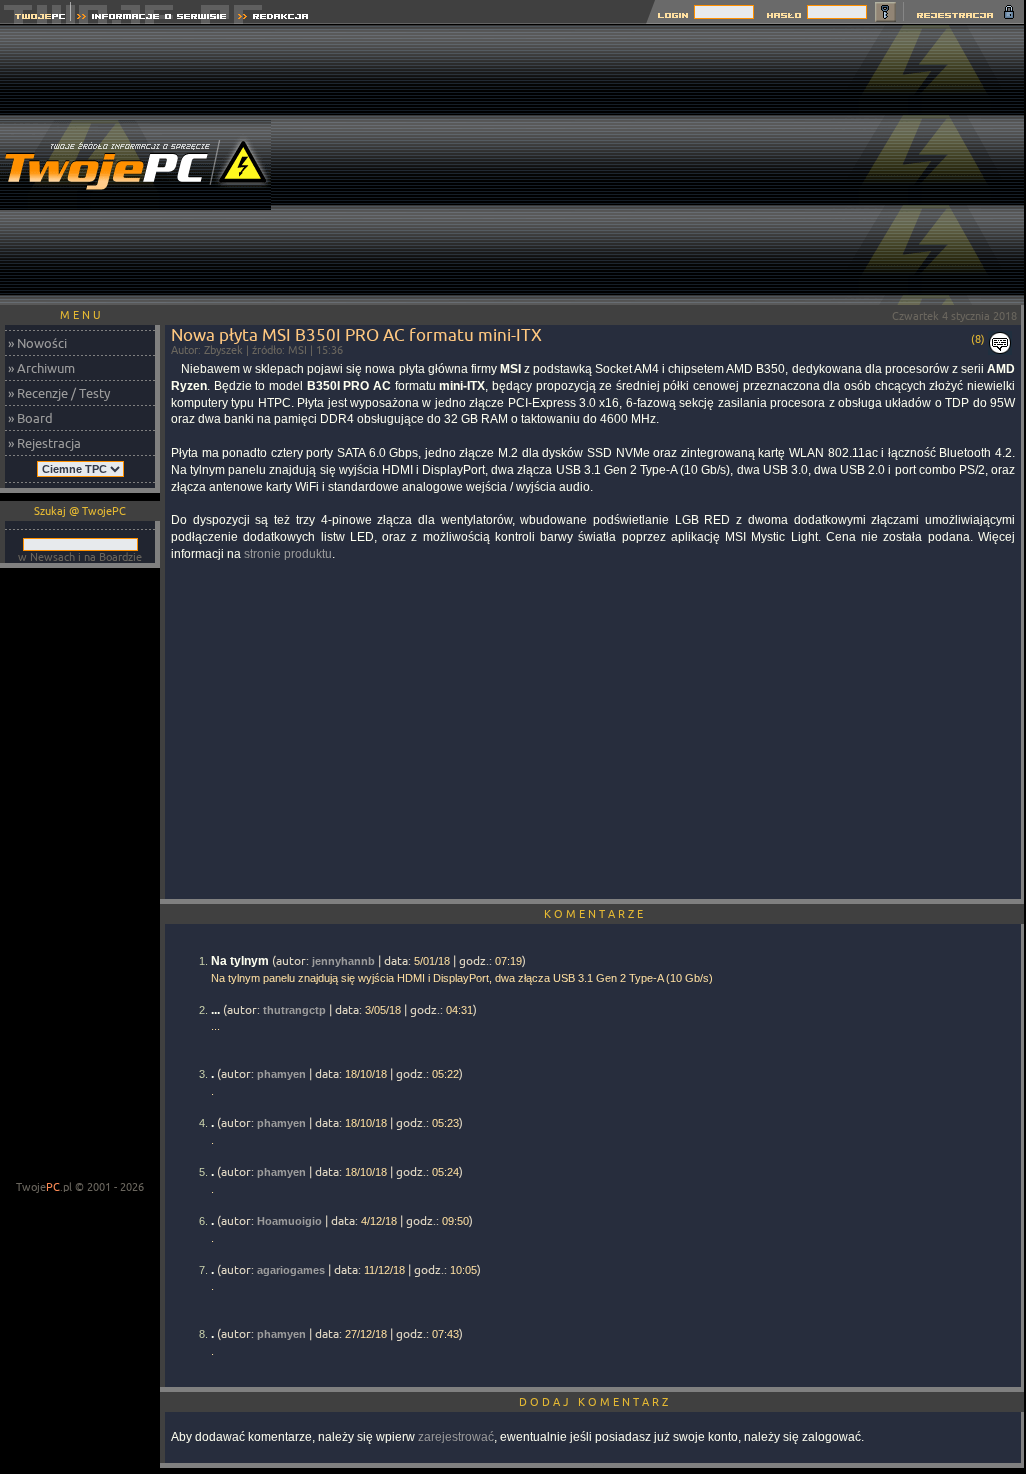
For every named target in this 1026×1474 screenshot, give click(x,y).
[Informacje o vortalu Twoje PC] (151, 18)
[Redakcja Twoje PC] (273, 18)
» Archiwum (41, 368)
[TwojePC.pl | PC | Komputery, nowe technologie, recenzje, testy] (35, 18)
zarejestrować (456, 1437)
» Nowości (37, 343)
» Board (30, 418)
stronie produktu (288, 554)
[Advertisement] (663, 165)
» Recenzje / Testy (59, 393)
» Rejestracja (44, 443)
